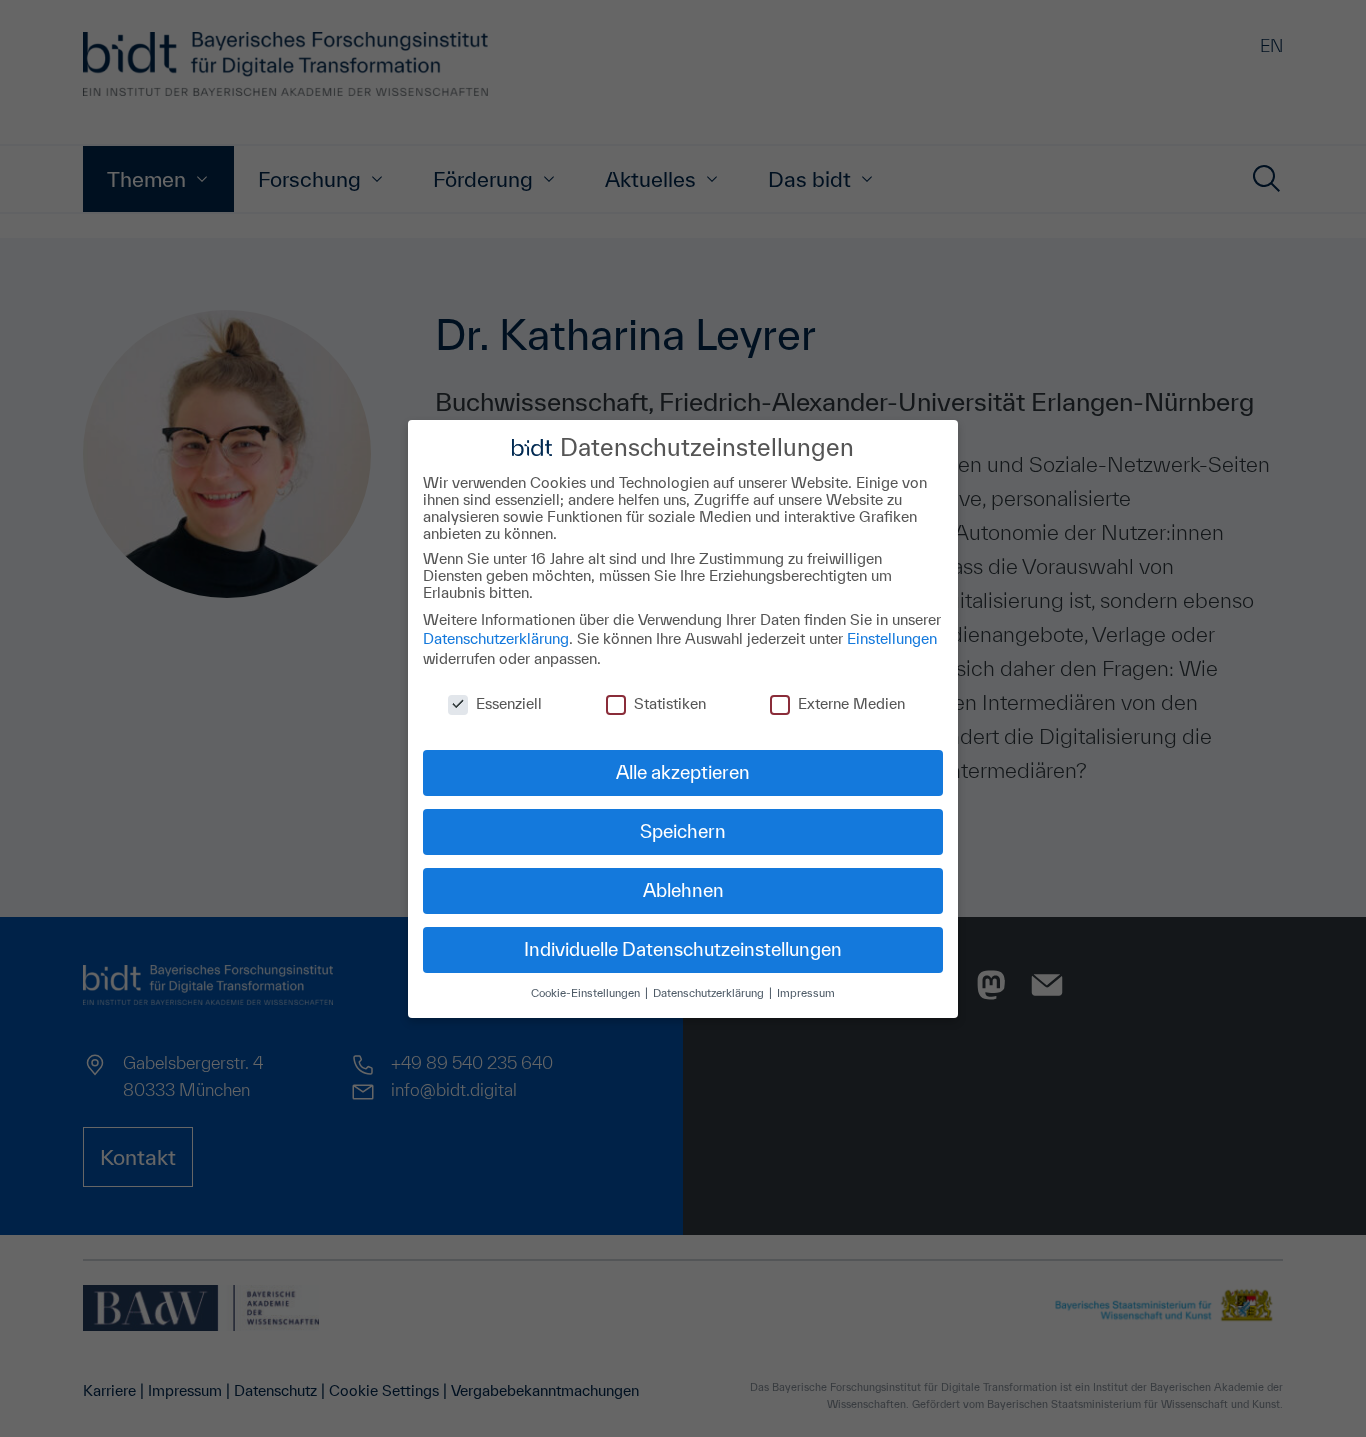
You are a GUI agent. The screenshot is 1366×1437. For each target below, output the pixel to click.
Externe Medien (851, 702)
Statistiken (670, 702)
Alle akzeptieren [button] (683, 772)
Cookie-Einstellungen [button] (587, 992)
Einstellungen (892, 638)
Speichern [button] (683, 831)
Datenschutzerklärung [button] (710, 992)
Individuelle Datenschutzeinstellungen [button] (683, 949)
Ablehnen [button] (683, 890)
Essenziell (509, 702)
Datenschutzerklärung (496, 638)
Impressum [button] (806, 992)
